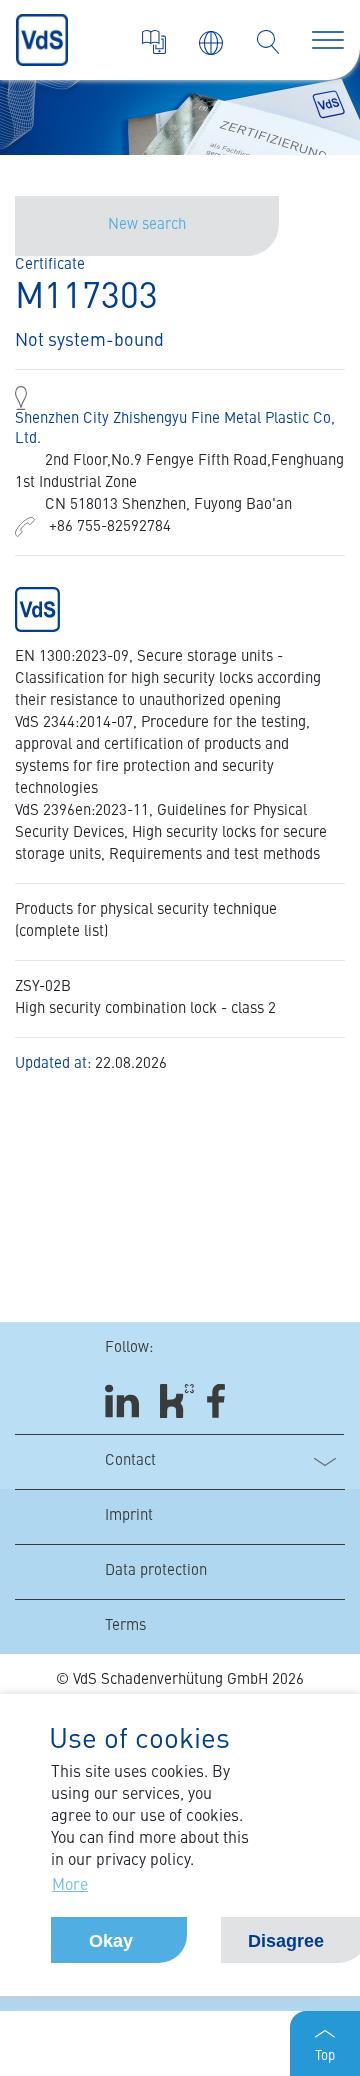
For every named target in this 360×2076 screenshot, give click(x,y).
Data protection (156, 1571)
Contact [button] (130, 1461)
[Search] (268, 42)
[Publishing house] (154, 42)
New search (147, 225)
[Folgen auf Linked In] (125, 1400)
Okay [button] (111, 1941)
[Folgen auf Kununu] (177, 1400)
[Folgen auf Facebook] (222, 1400)
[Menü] (328, 40)
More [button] (70, 1886)
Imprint (129, 1516)
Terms (125, 1626)
